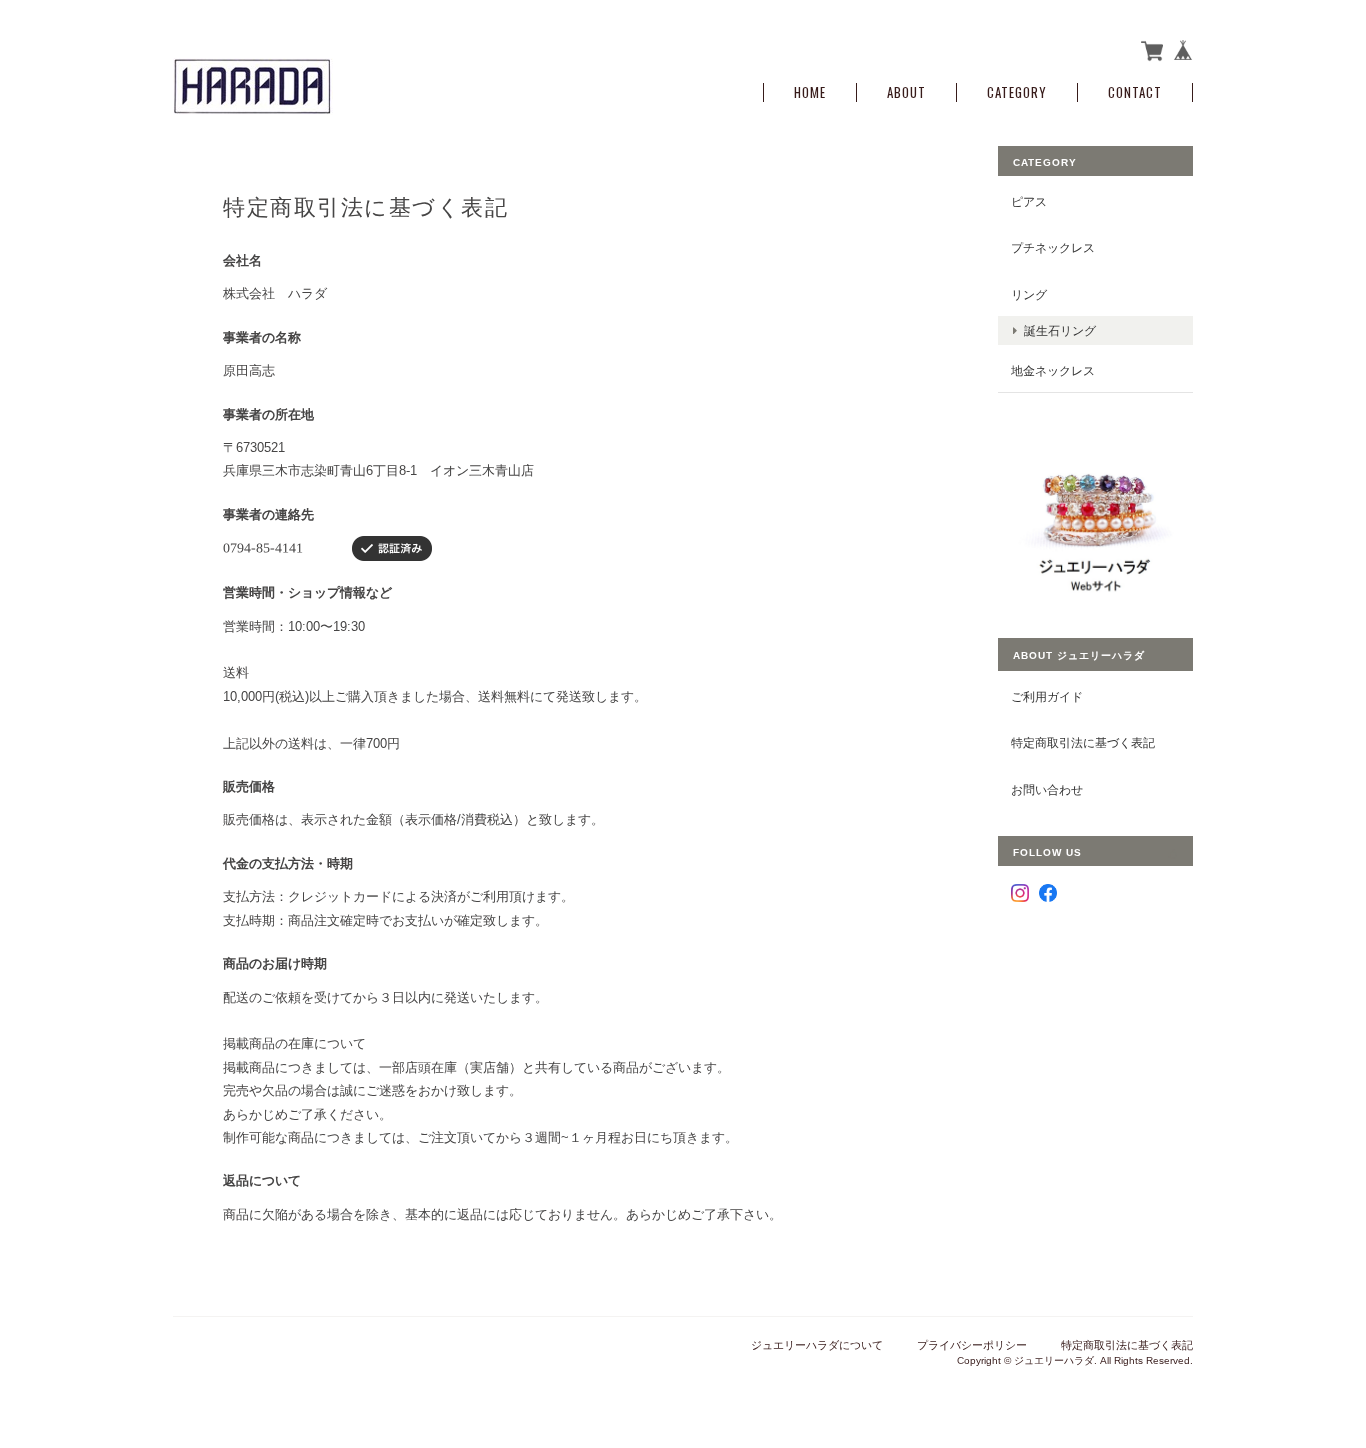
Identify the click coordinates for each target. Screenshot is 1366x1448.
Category (1017, 92)
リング (1029, 294)
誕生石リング (1060, 330)
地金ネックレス (1053, 370)
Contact (1135, 92)
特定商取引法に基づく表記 (1083, 742)
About (906, 92)
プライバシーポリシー (972, 1345)
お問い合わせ (1047, 789)
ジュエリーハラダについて (817, 1345)
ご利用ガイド (1047, 696)
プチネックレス (1053, 247)
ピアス (1029, 201)
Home (810, 92)
